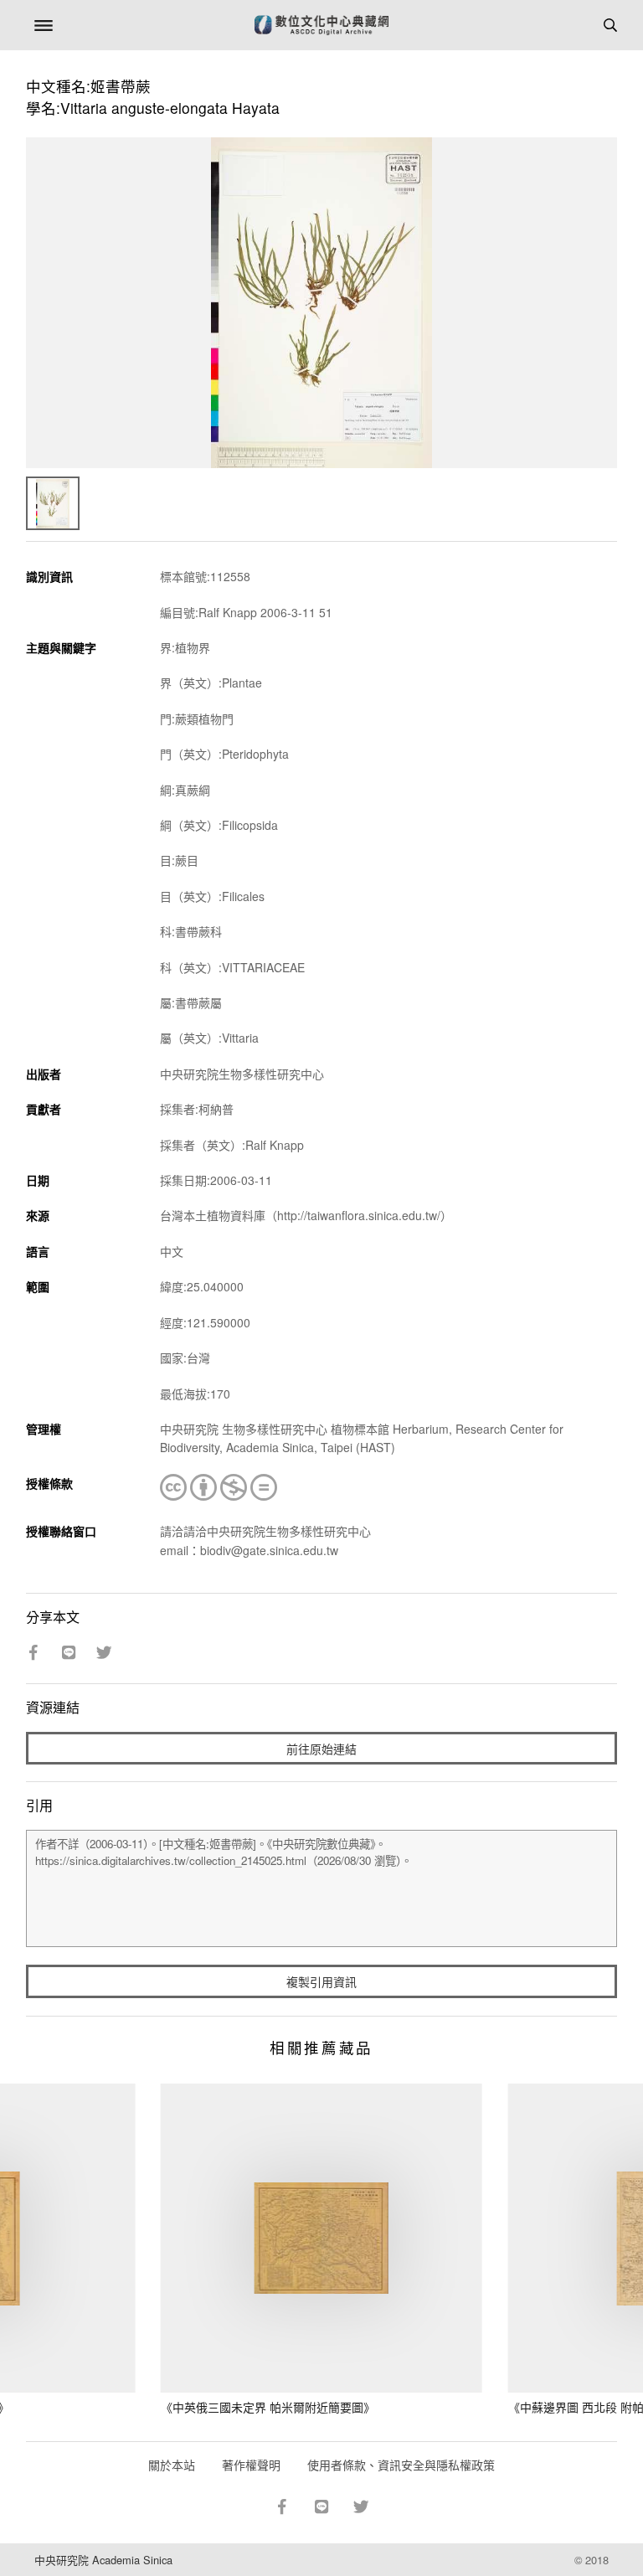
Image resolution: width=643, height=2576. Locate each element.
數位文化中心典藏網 (321, 25)
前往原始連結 (321, 1749)
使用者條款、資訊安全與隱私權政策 (401, 2465)
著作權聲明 (251, 2465)
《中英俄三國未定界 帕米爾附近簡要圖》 (268, 2407)
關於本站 (172, 2465)
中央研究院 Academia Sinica (103, 2560)
